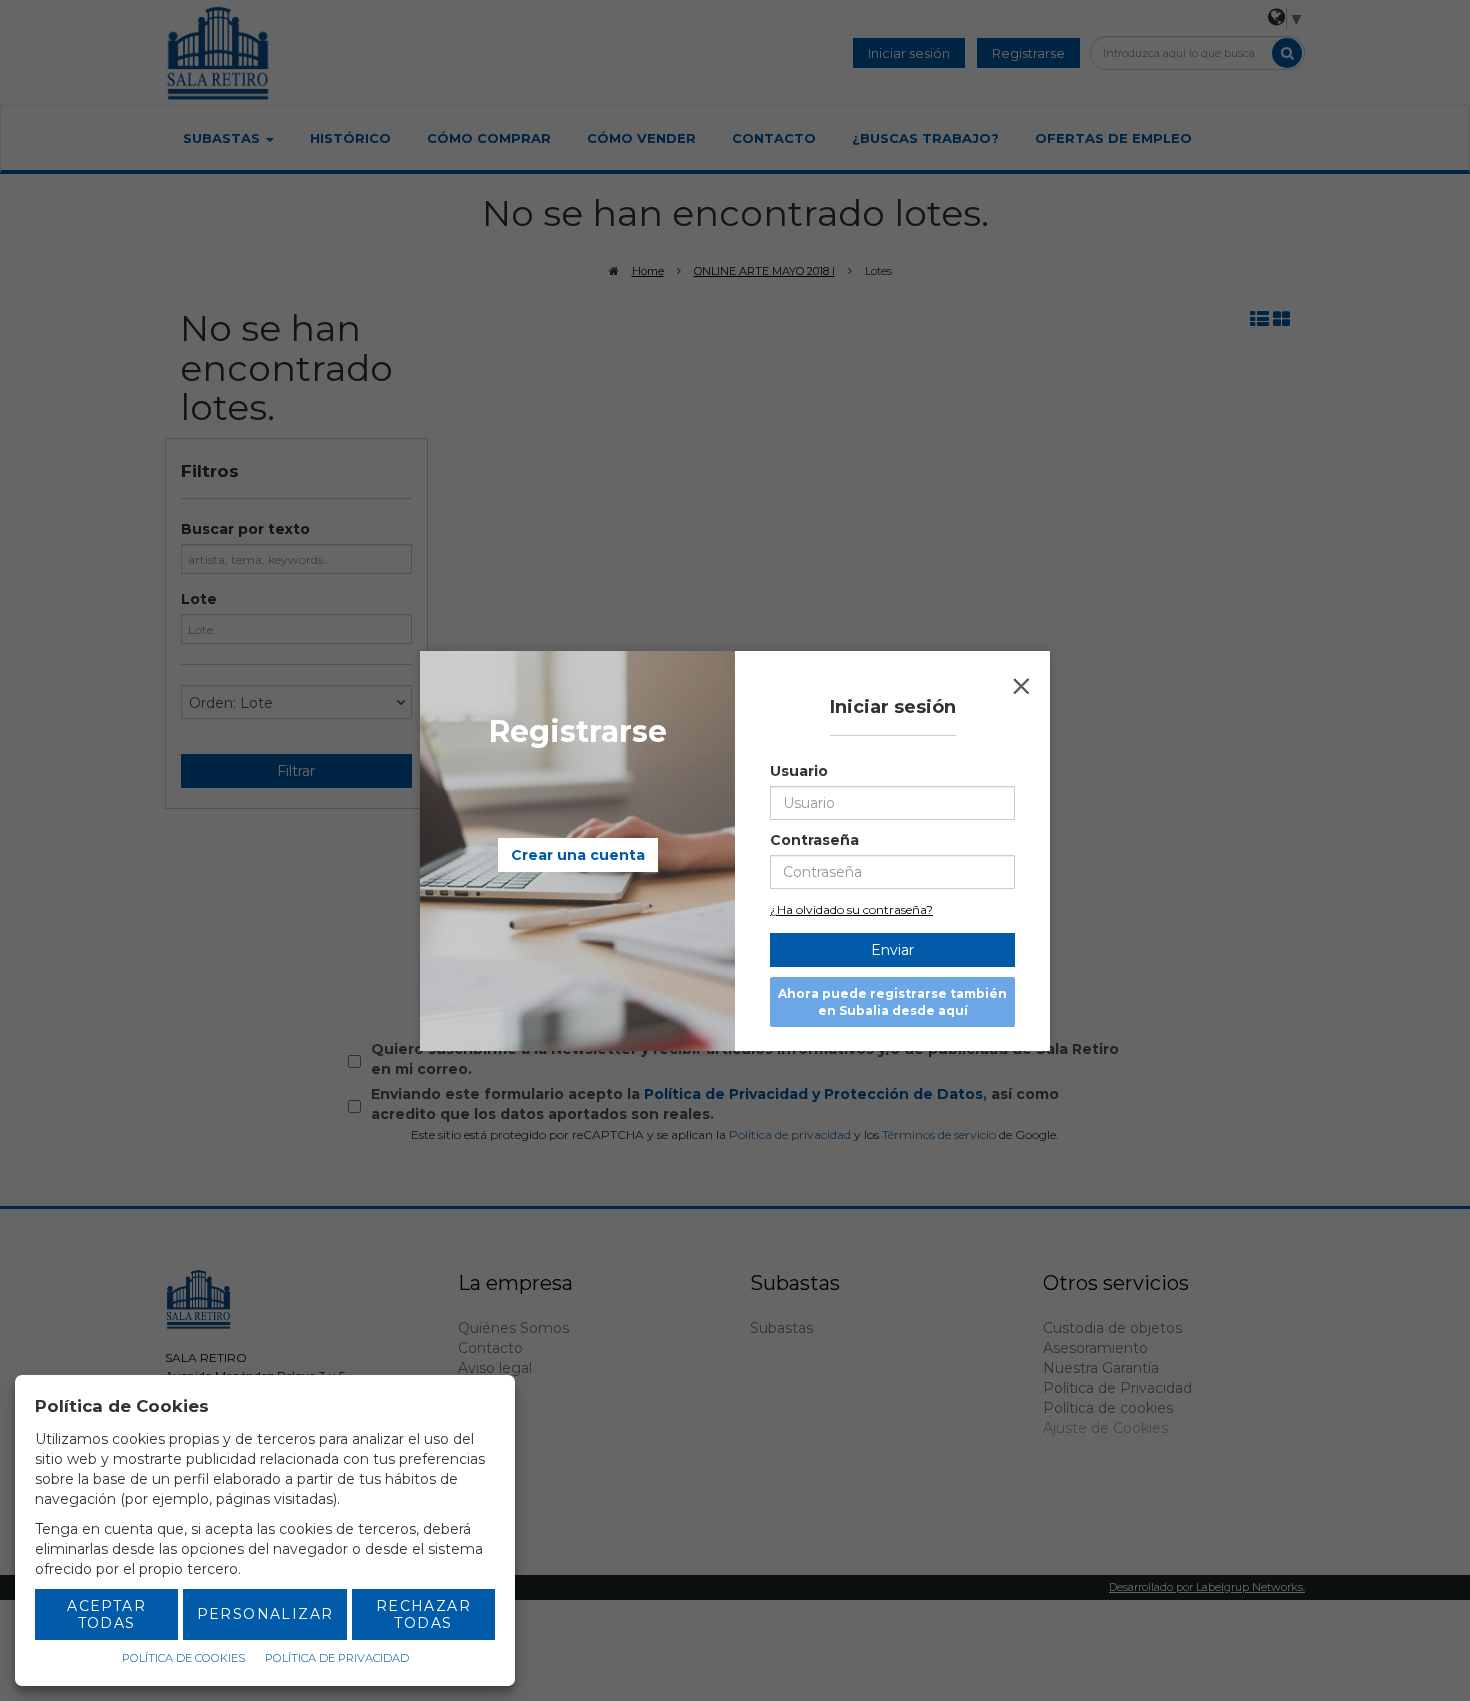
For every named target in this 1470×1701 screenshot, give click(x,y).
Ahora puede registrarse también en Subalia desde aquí (892, 1002)
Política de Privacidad (337, 1658)
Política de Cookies (183, 1658)
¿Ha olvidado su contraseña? (851, 909)
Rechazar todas (423, 1614)
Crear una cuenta (578, 855)
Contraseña (814, 840)
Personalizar (265, 1614)
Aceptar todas (106, 1614)
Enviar (892, 950)
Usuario (799, 771)
